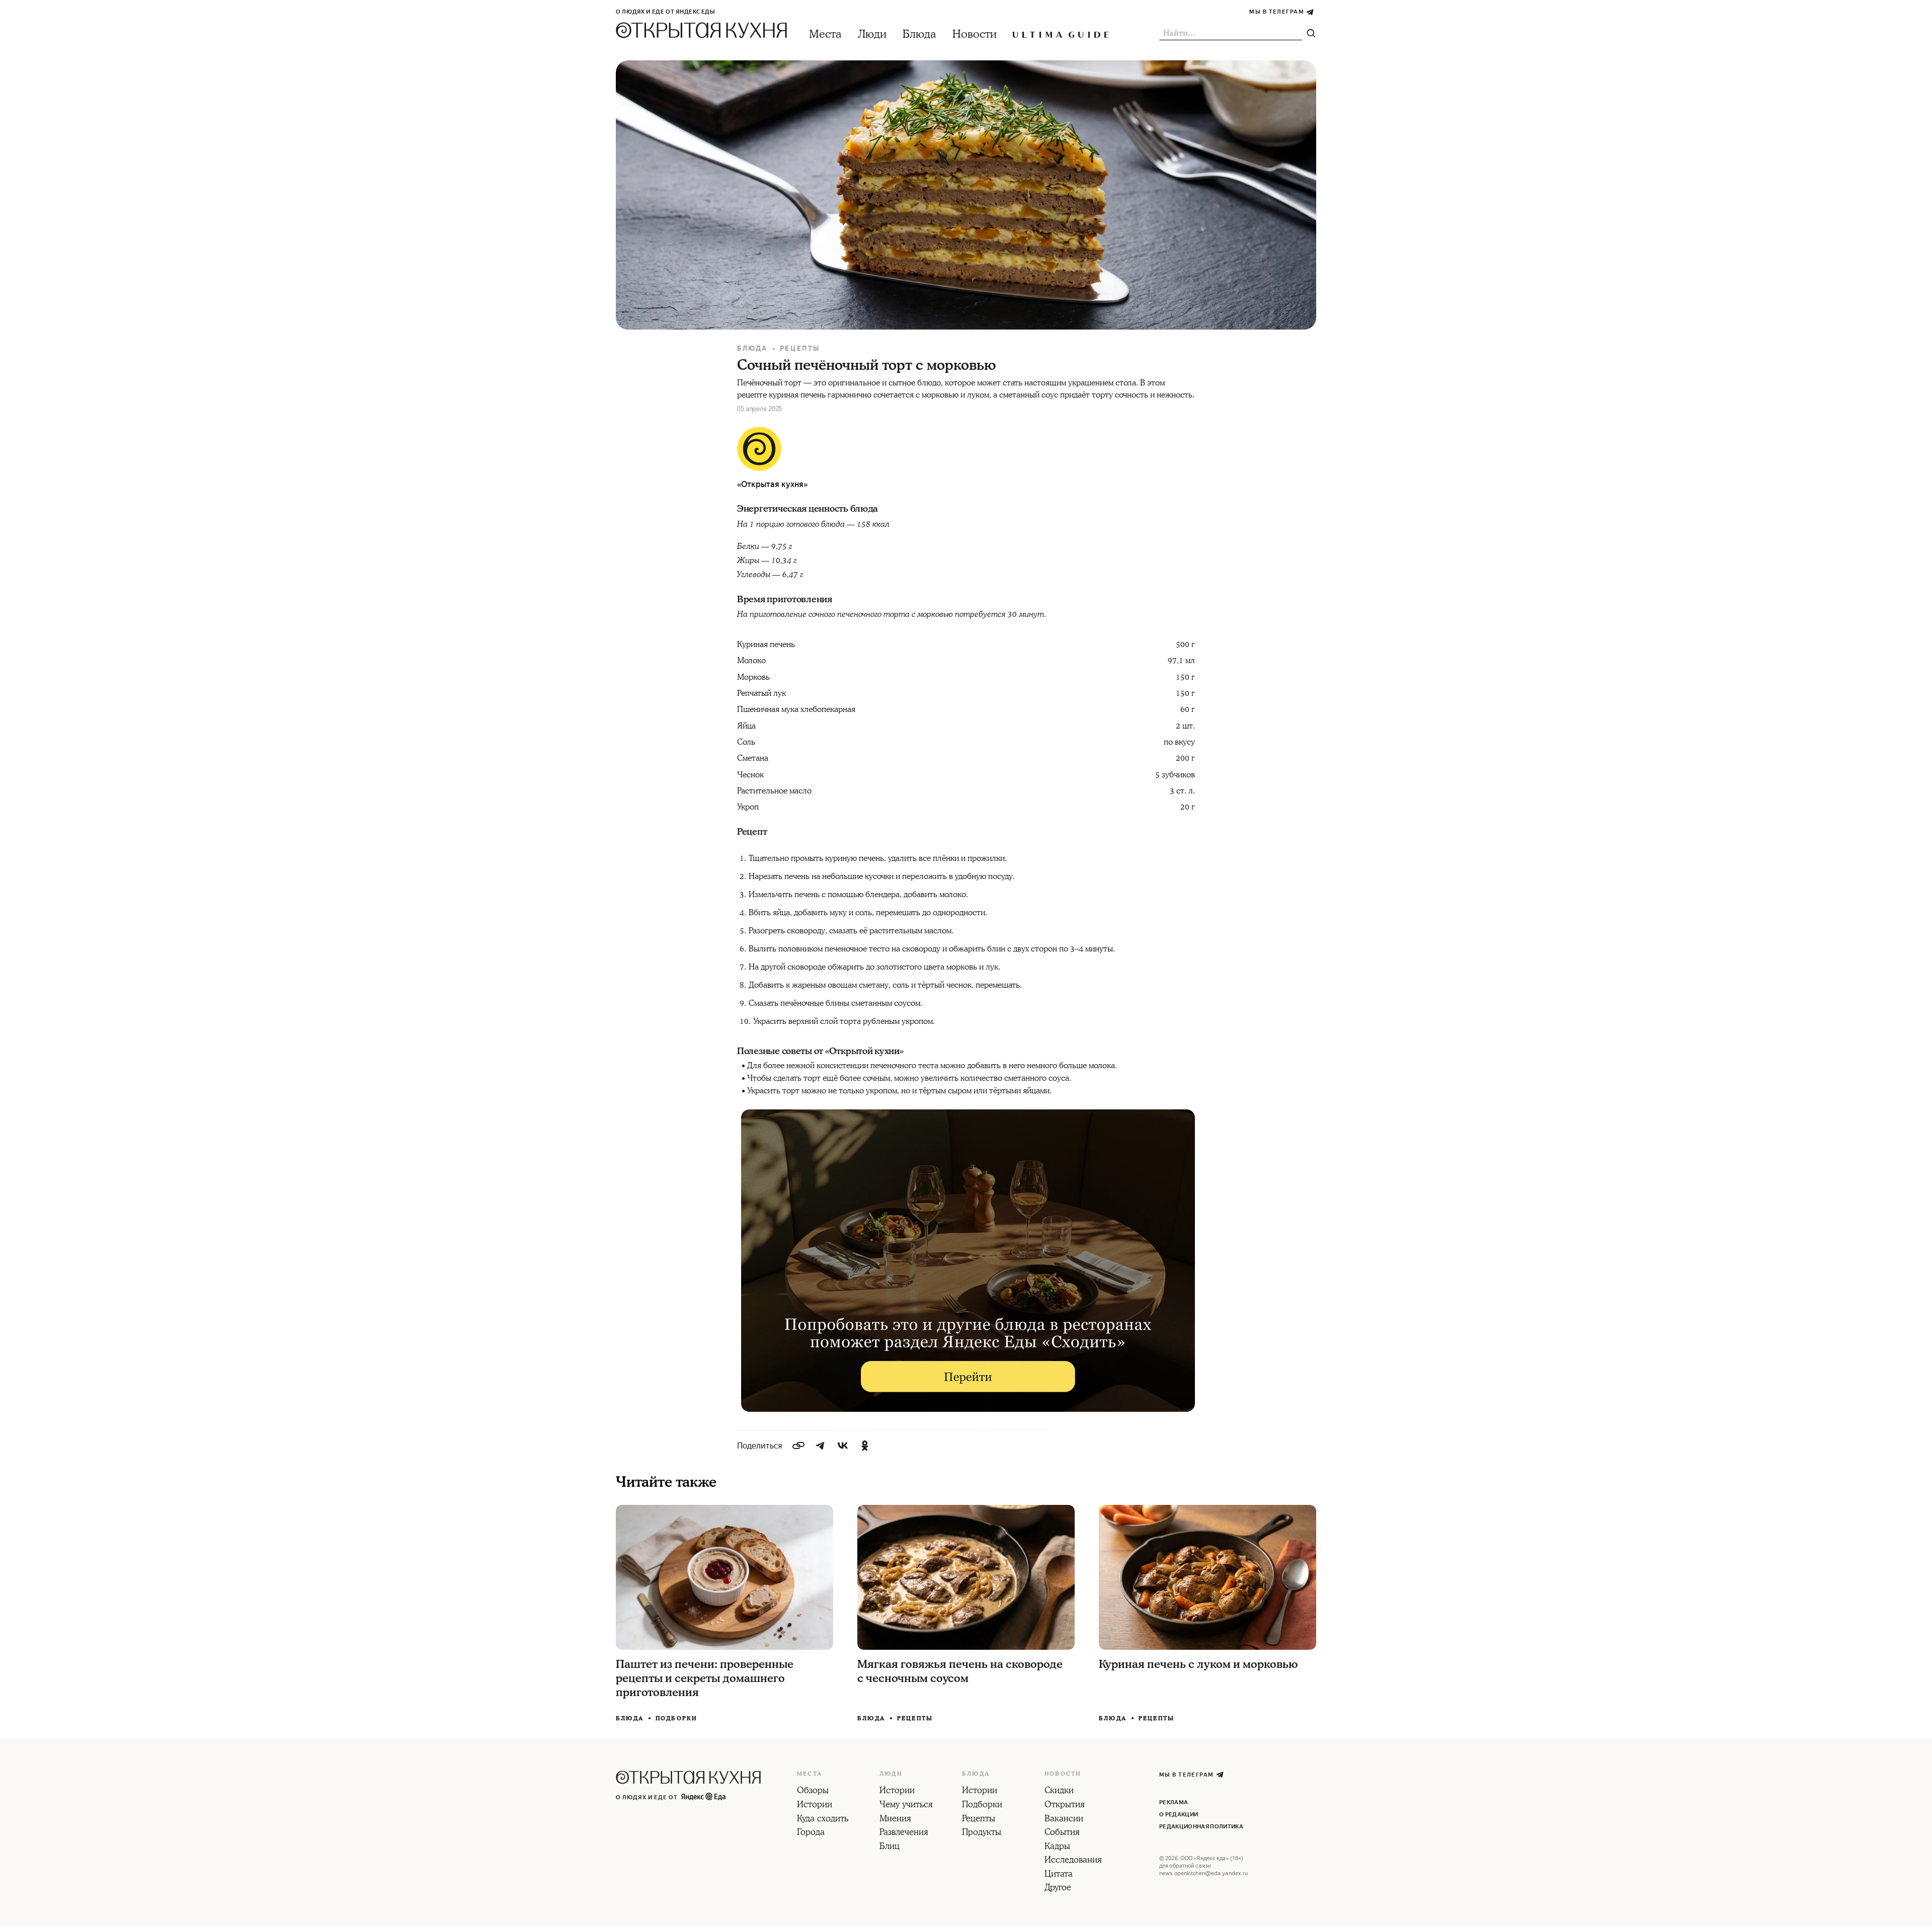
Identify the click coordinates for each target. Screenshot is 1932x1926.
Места (825, 34)
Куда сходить (823, 1819)
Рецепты (800, 348)
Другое (1058, 1888)
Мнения (895, 1819)
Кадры (1057, 1847)
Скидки (1059, 1791)
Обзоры (813, 1791)
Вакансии (1064, 1819)
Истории (815, 1805)
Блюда (919, 34)
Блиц (890, 1847)
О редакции (1179, 1815)
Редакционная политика (1201, 1827)
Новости (975, 34)
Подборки (677, 1718)
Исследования (1073, 1861)
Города (811, 1833)
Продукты (982, 1833)
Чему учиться (906, 1805)
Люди (872, 34)
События (1062, 1833)
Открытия (1065, 1805)
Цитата (1059, 1875)
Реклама (1174, 1802)
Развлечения (904, 1833)
